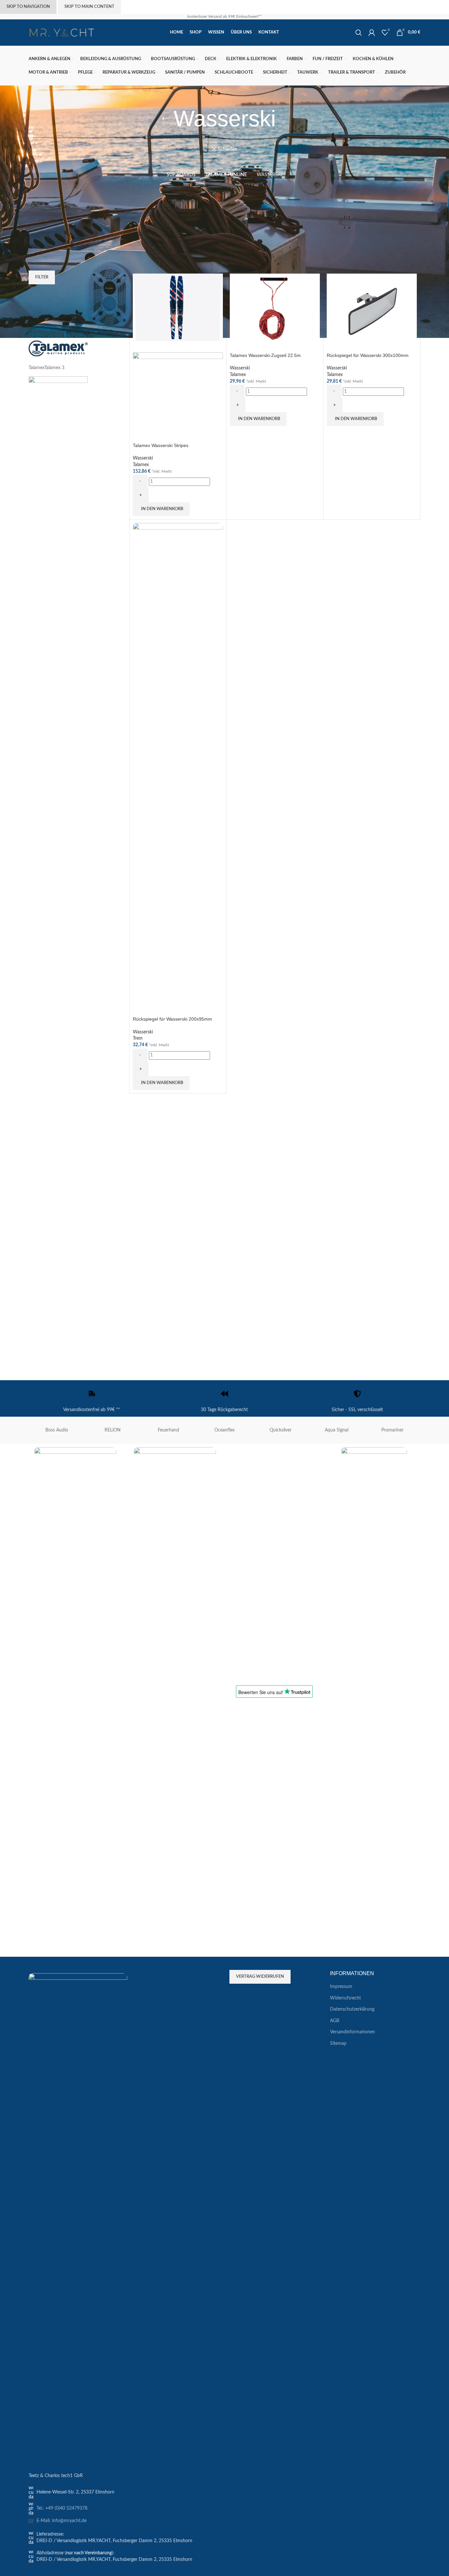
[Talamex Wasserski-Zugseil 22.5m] (275, 307)
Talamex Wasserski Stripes (161, 445)
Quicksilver (281, 1430)
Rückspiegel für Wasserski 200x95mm (172, 1019)
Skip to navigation (28, 7)
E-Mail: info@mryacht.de (61, 2521)
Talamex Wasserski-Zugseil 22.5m (265, 355)
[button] (161, 509)
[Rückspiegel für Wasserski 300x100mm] (372, 307)
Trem (138, 1038)
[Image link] (78, 2219)
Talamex (141, 465)
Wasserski (143, 458)
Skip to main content (89, 7)
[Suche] (359, 33)
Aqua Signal (337, 1430)
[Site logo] (61, 33)
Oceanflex (225, 1430)
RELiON (113, 1430)
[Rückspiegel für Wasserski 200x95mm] (178, 769)
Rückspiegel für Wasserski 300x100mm (368, 355)
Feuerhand (168, 1430)
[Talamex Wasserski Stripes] (178, 307)
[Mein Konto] (372, 33)
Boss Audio (57, 1430)
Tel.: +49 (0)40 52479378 (62, 2508)
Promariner (392, 1430)
